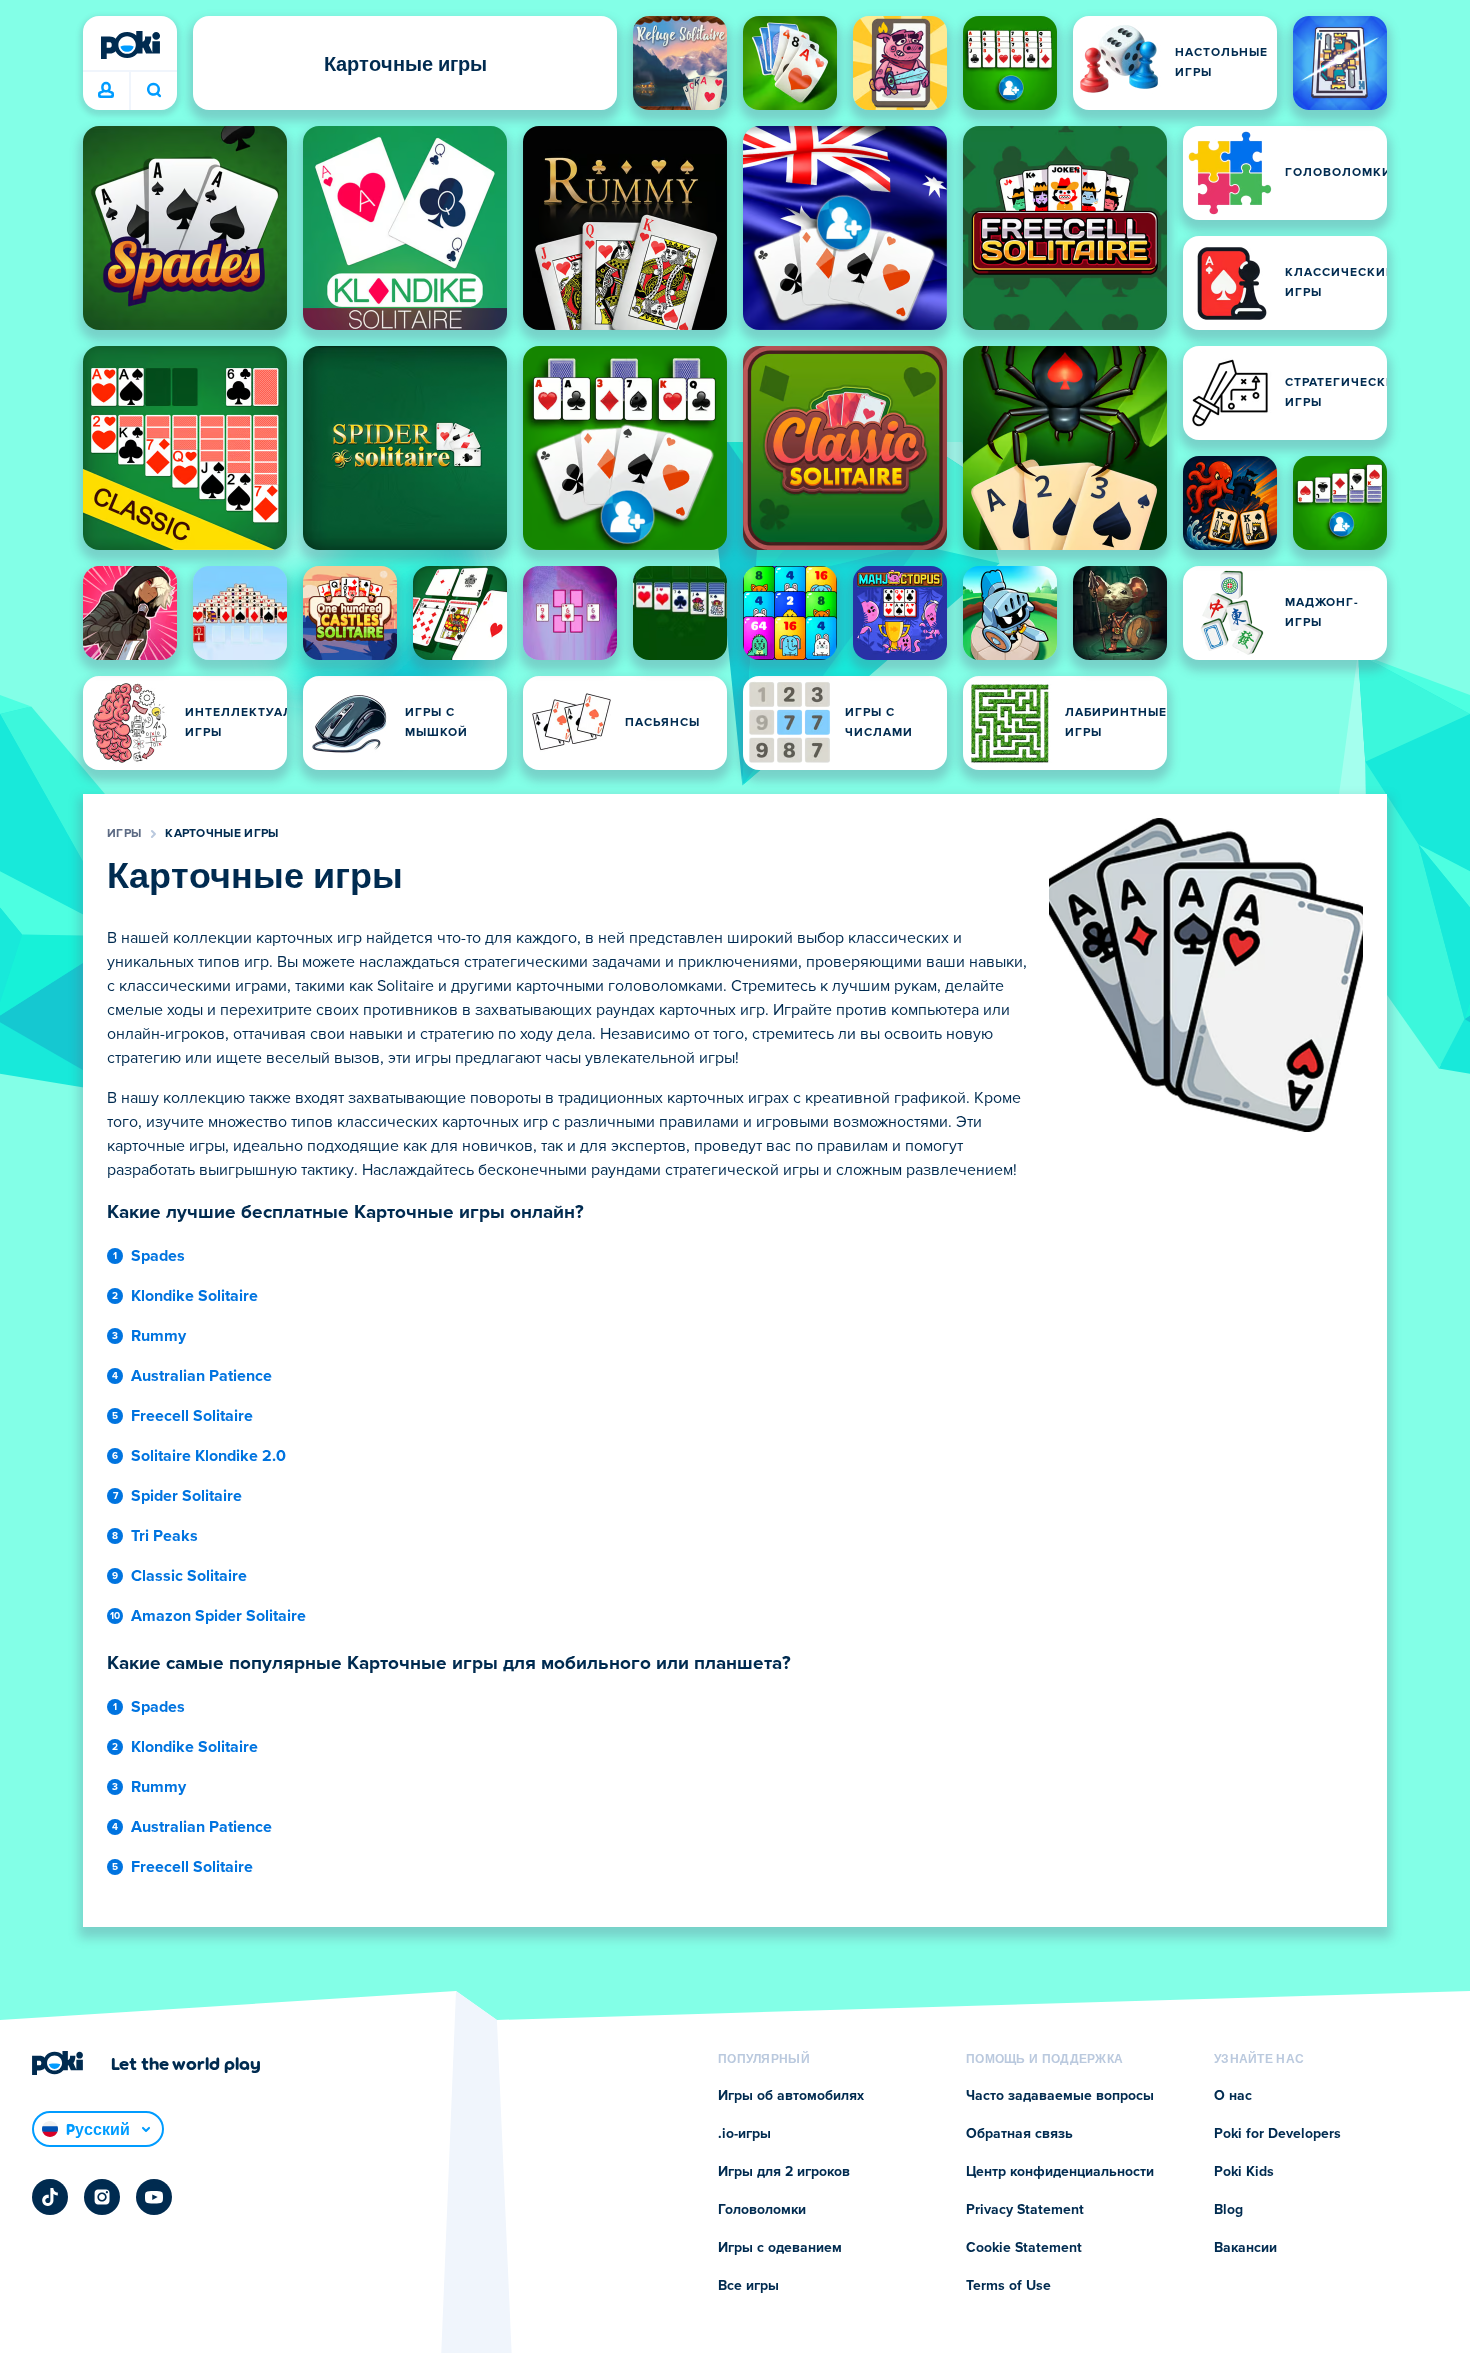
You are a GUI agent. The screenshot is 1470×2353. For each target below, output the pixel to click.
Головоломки (762, 2210)
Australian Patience (201, 1376)
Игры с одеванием (780, 2248)
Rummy (158, 1336)
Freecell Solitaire (192, 1416)
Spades (158, 1256)
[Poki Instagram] (102, 2197)
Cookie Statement (1024, 2248)
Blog (1228, 2210)
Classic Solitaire (189, 1576)
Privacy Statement (1025, 2210)
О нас (1233, 2096)
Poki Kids (1244, 2172)
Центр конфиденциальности (1060, 2172)
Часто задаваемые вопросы (1060, 2096)
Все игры (748, 2286)
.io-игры (744, 2134)
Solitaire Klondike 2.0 (208, 1456)
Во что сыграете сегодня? (153, 91)
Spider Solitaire (186, 1496)
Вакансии (1245, 2248)
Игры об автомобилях (791, 2096)
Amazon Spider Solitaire (218, 1616)
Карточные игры (221, 834)
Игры (124, 834)
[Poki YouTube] (154, 2197)
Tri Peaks (164, 1536)
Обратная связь (1019, 2134)
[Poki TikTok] (50, 2197)
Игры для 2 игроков (784, 2172)
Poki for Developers (1277, 2134)
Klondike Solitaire (194, 1296)
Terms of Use (1008, 2286)
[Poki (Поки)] (130, 45)
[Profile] (106, 91)
